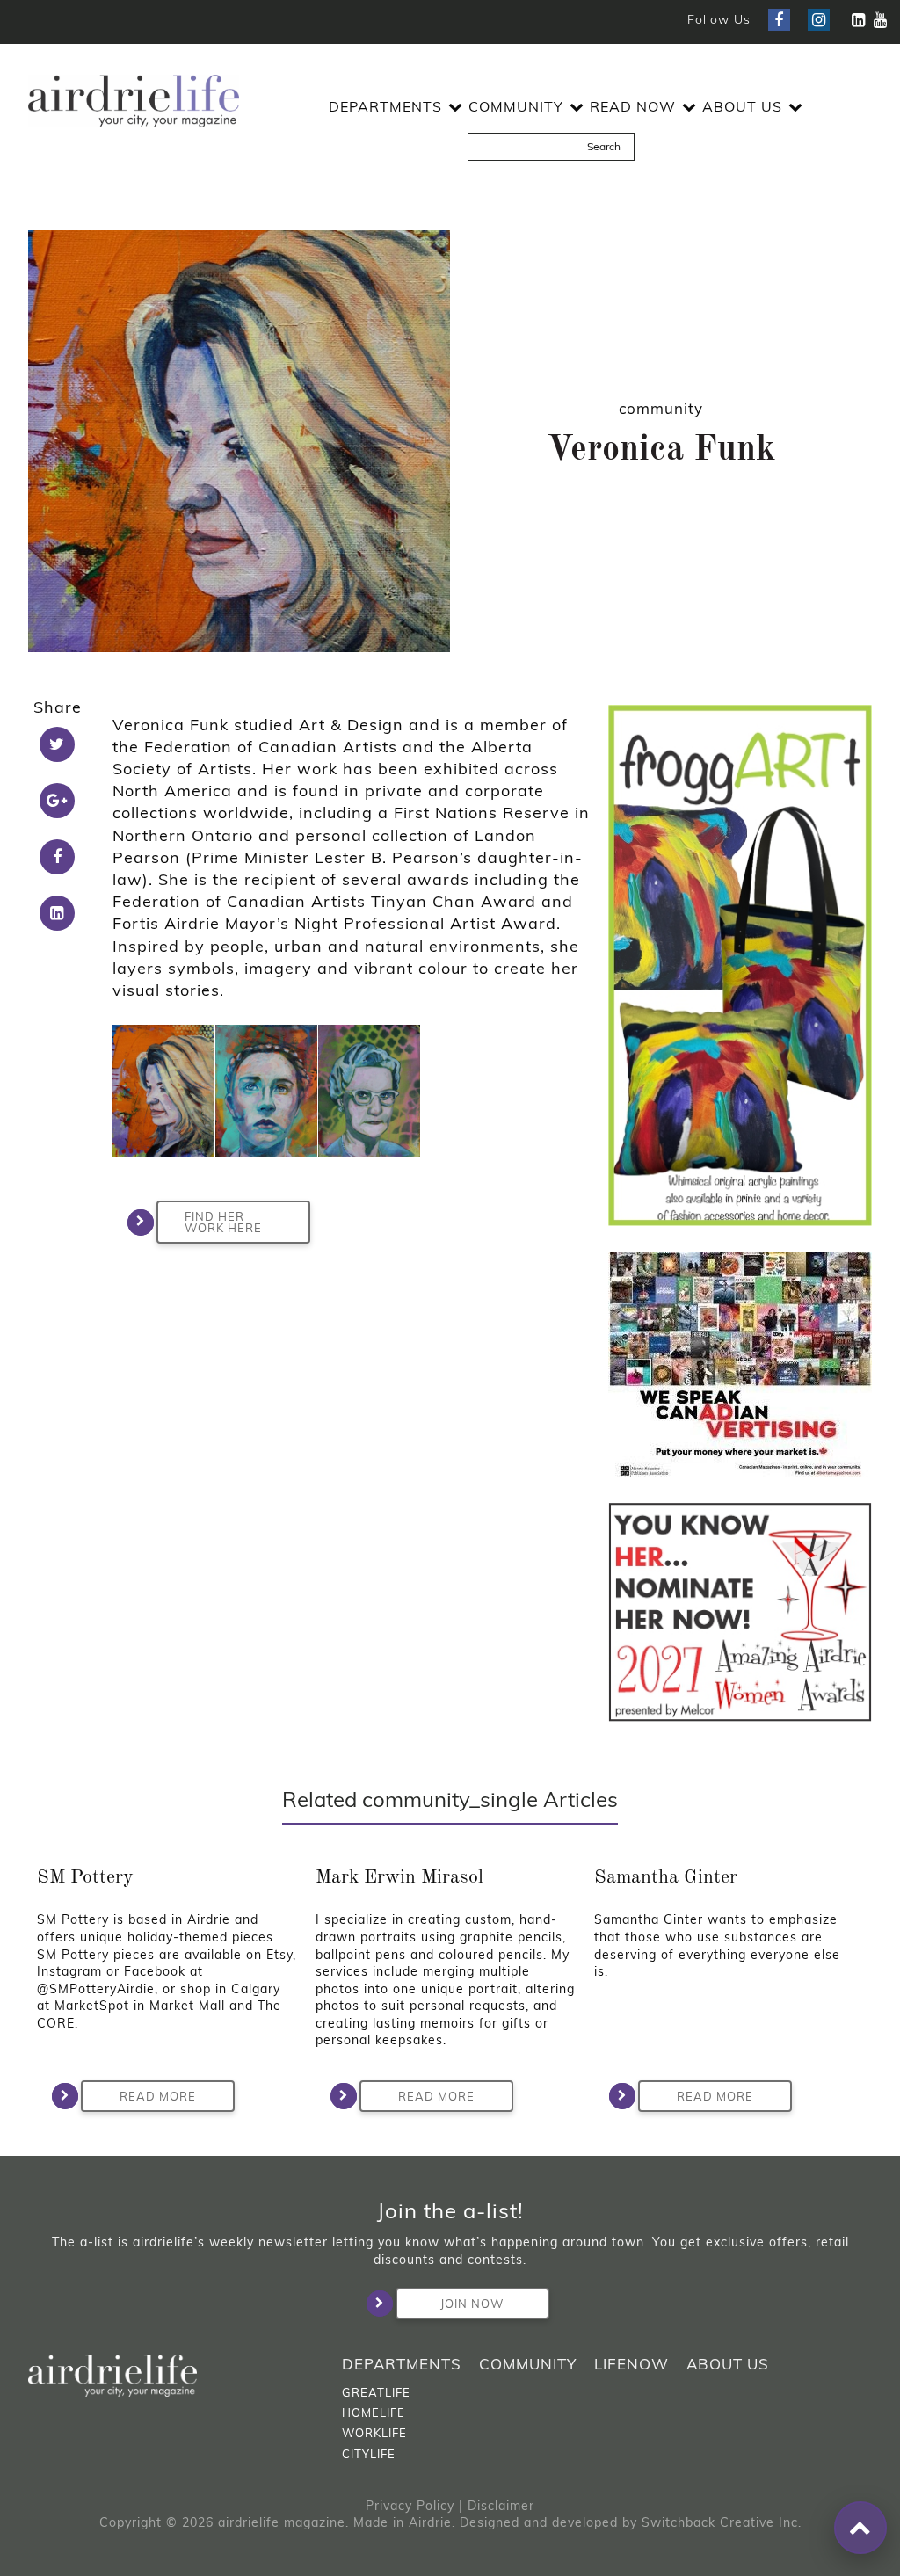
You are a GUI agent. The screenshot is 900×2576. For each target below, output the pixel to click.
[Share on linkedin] (57, 913)
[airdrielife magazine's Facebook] (779, 20)
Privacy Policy (410, 2506)
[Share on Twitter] (57, 744)
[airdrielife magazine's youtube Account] (880, 20)
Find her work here (223, 1222)
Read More (158, 2096)
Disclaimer (501, 2506)
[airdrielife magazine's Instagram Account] (819, 20)
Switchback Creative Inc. (722, 2522)
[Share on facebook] (57, 857)
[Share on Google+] (57, 801)
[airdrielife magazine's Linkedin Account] (858, 20)
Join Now (472, 2304)
